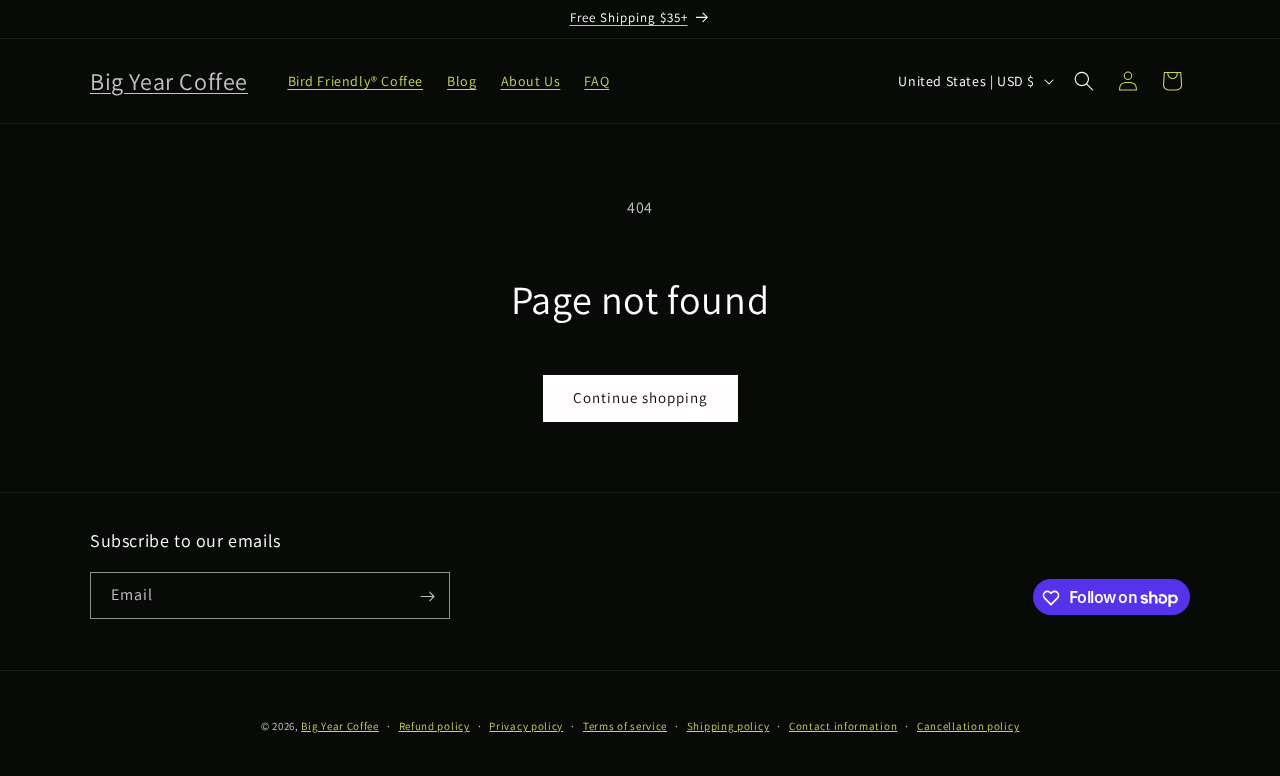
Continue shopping (640, 397)
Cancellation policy (968, 725)
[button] (1084, 81)
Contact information (843, 725)
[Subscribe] (427, 596)
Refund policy (434, 725)
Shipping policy (728, 725)
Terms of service (625, 725)
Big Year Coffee (340, 726)
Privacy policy (526, 725)
